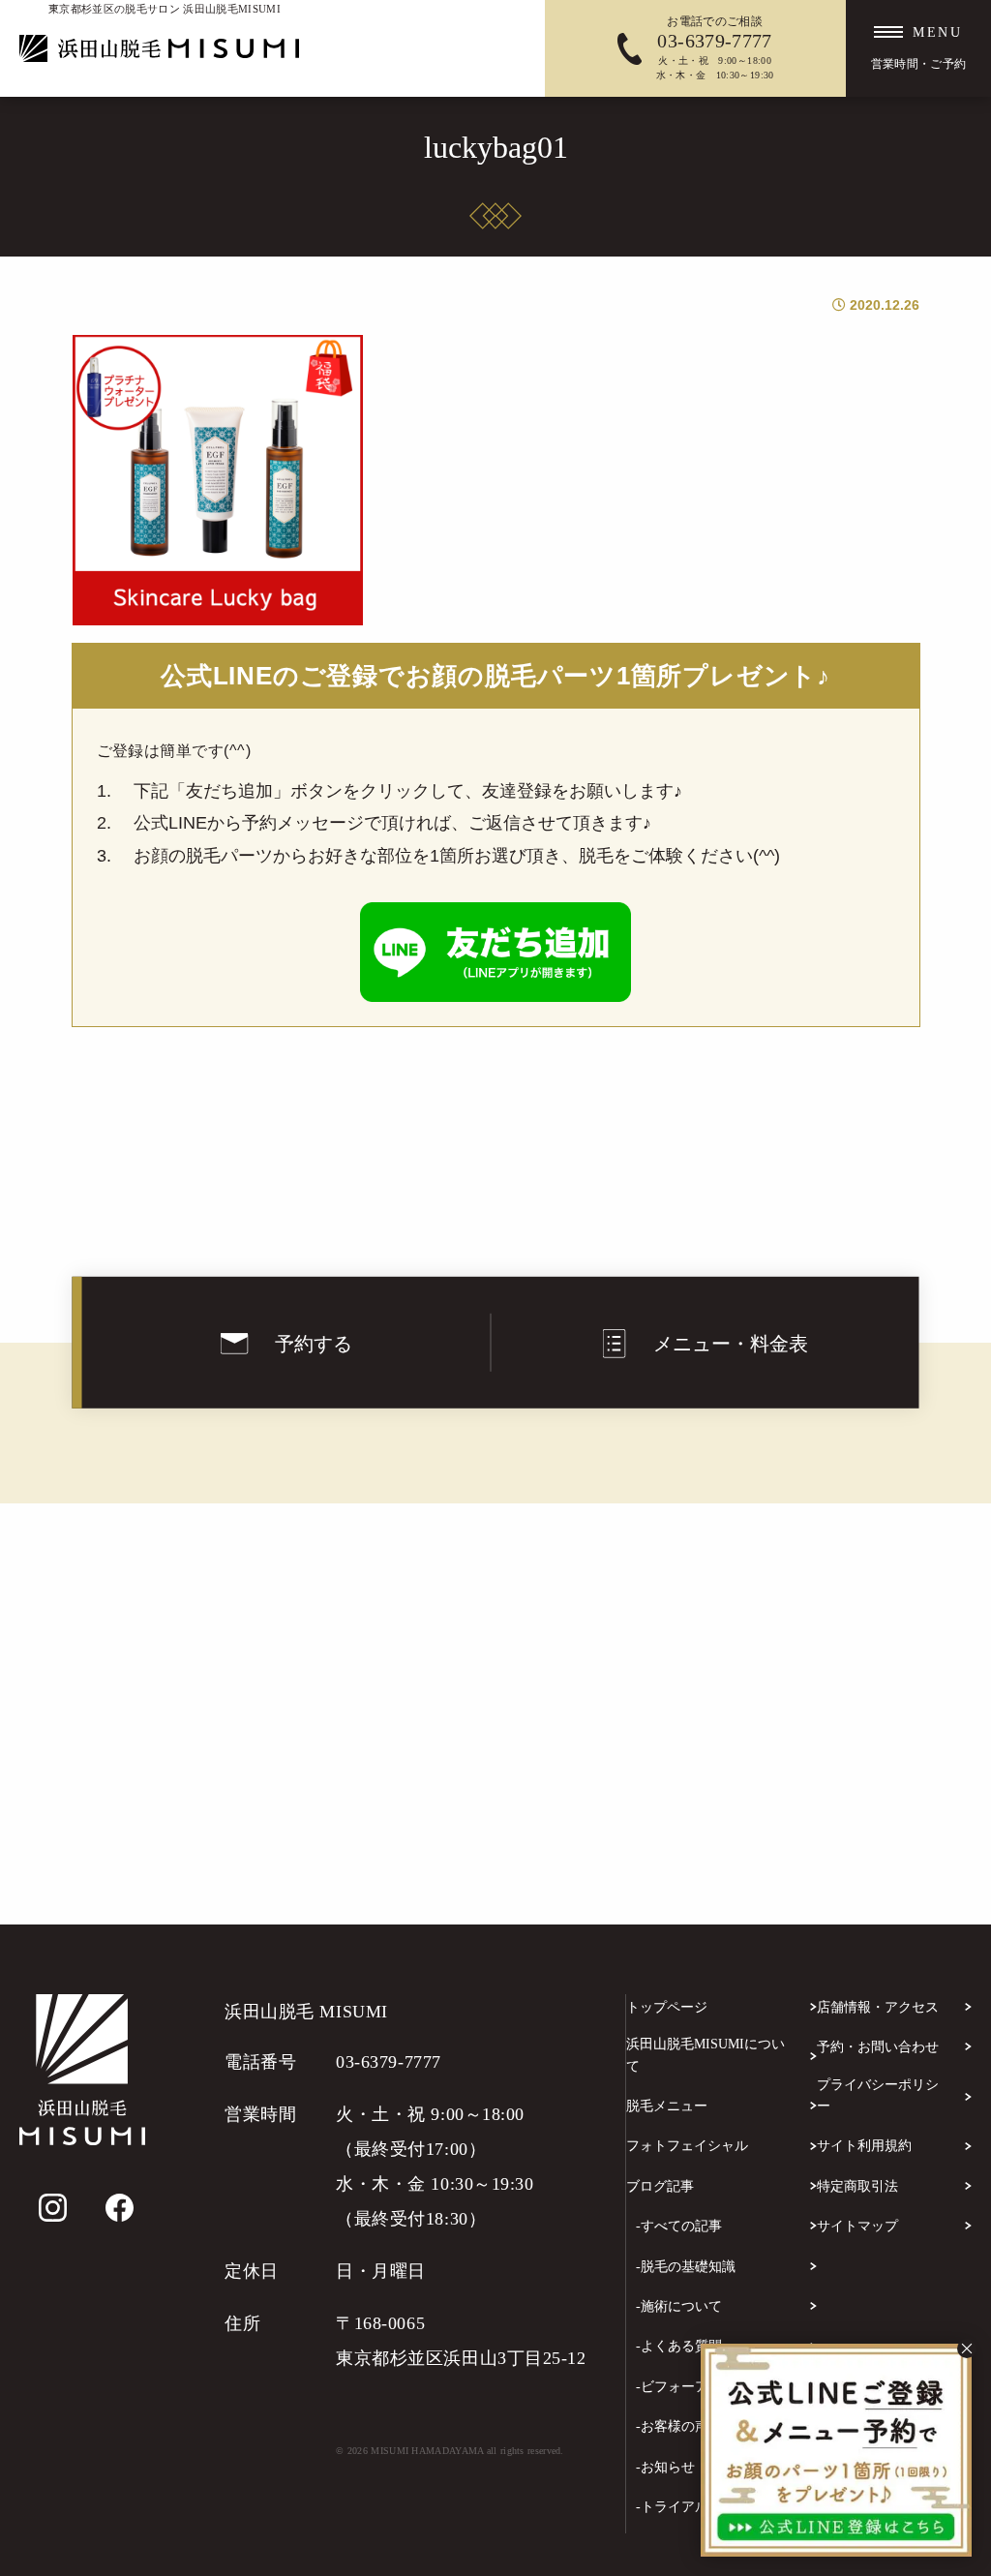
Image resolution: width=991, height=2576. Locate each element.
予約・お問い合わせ (878, 2047)
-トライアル (672, 2507)
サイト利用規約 (864, 2146)
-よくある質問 (679, 2346)
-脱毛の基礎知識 (686, 2267)
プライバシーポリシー (878, 2095)
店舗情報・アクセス (878, 2007)
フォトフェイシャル (687, 2146)
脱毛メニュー (667, 2106)
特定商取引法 (857, 2186)
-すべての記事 (679, 2226)
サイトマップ (857, 2226)
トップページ (667, 2007)
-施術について (679, 2306)
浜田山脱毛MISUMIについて (706, 2055)
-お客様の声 (672, 2426)
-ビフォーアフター (692, 2387)
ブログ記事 (660, 2186)
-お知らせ (665, 2467)
